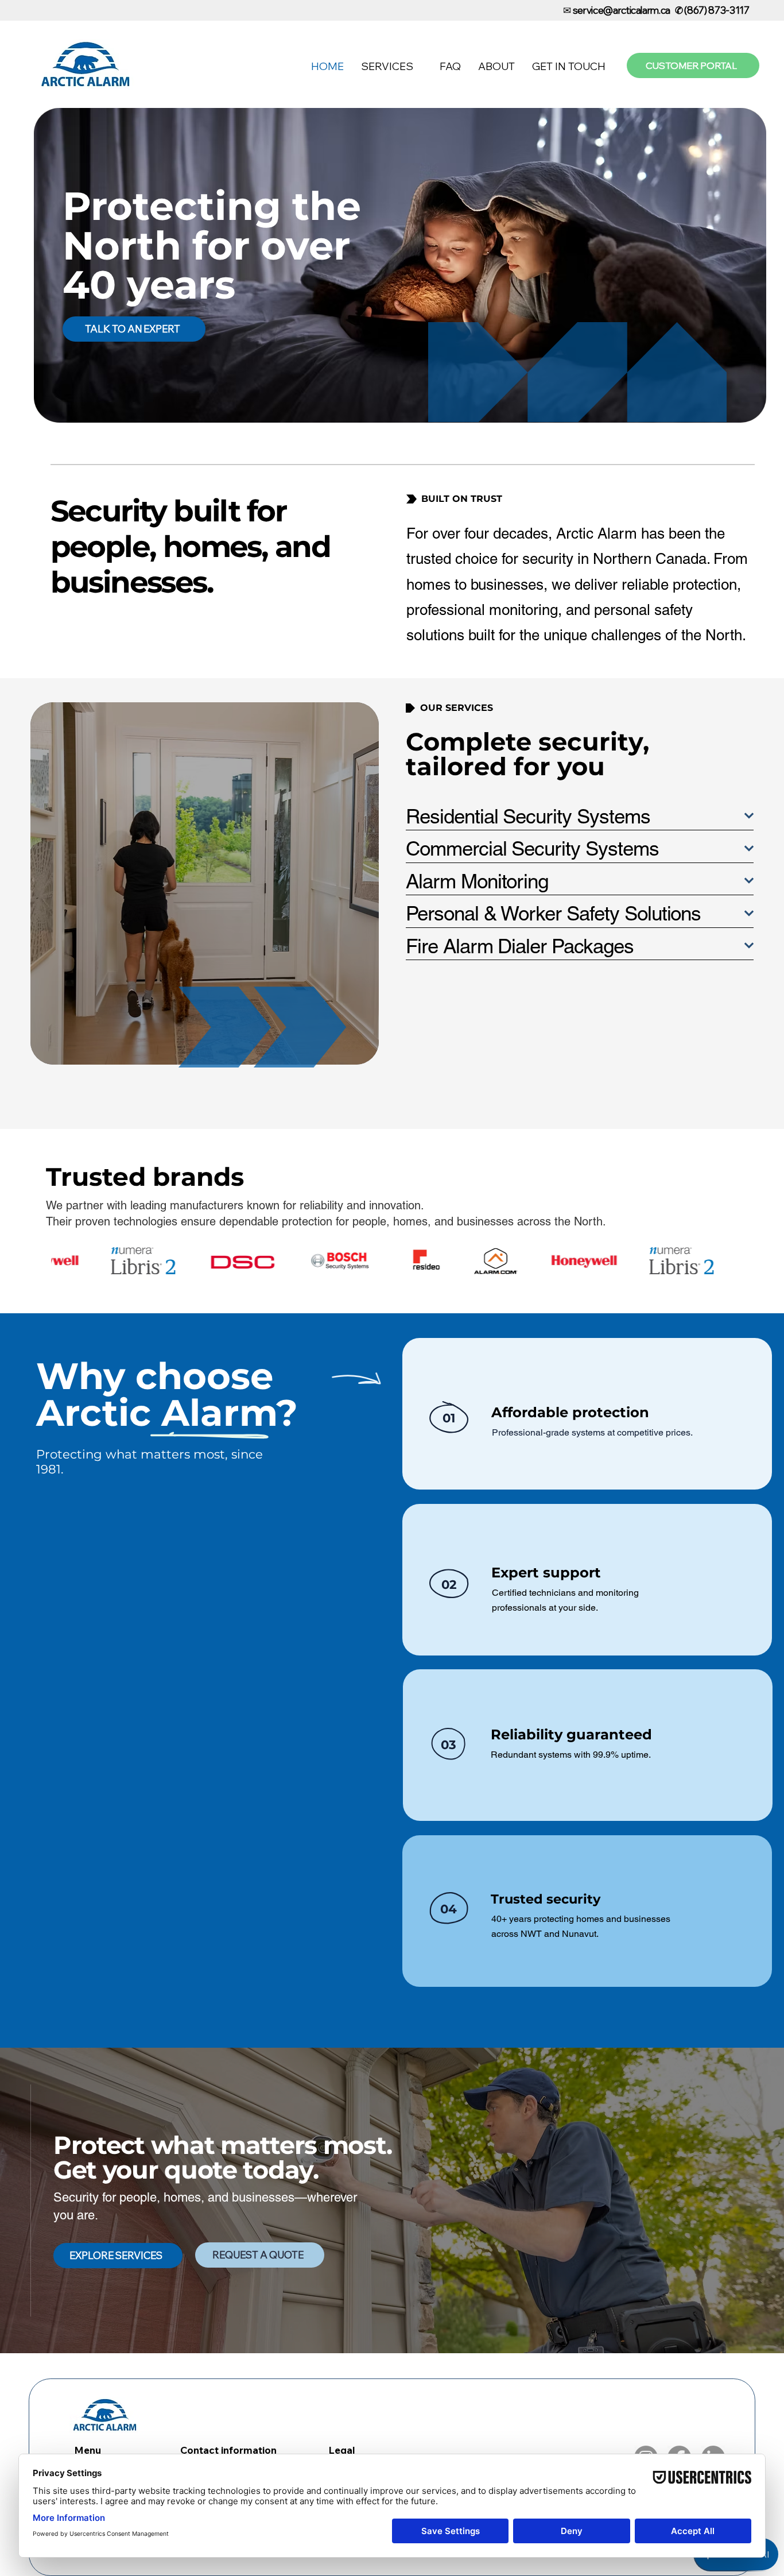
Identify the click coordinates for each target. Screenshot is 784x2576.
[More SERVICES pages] (420, 67)
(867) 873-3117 (717, 10)
